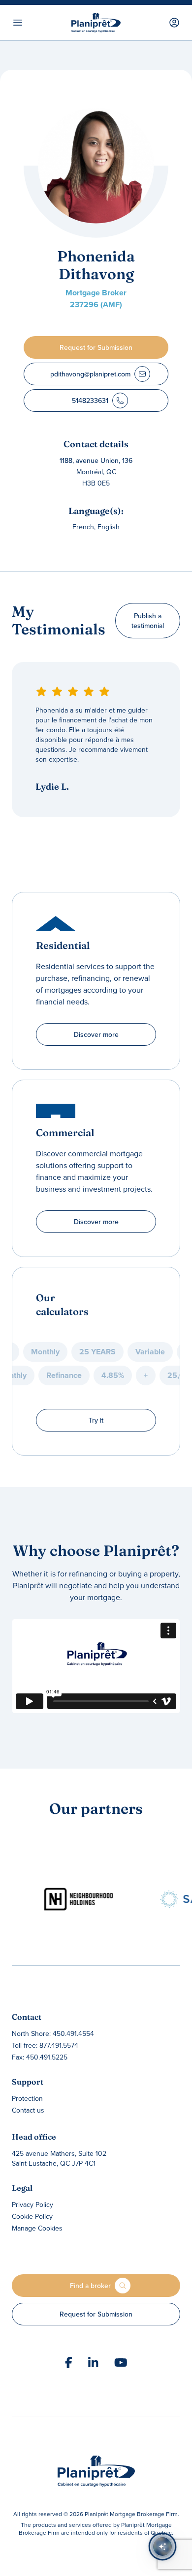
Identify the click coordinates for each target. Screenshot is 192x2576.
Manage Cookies (37, 2228)
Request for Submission (96, 2314)
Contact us (28, 2110)
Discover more (96, 1034)
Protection (27, 2098)
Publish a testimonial (148, 621)
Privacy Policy (32, 2204)
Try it (96, 1420)
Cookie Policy (32, 2216)
